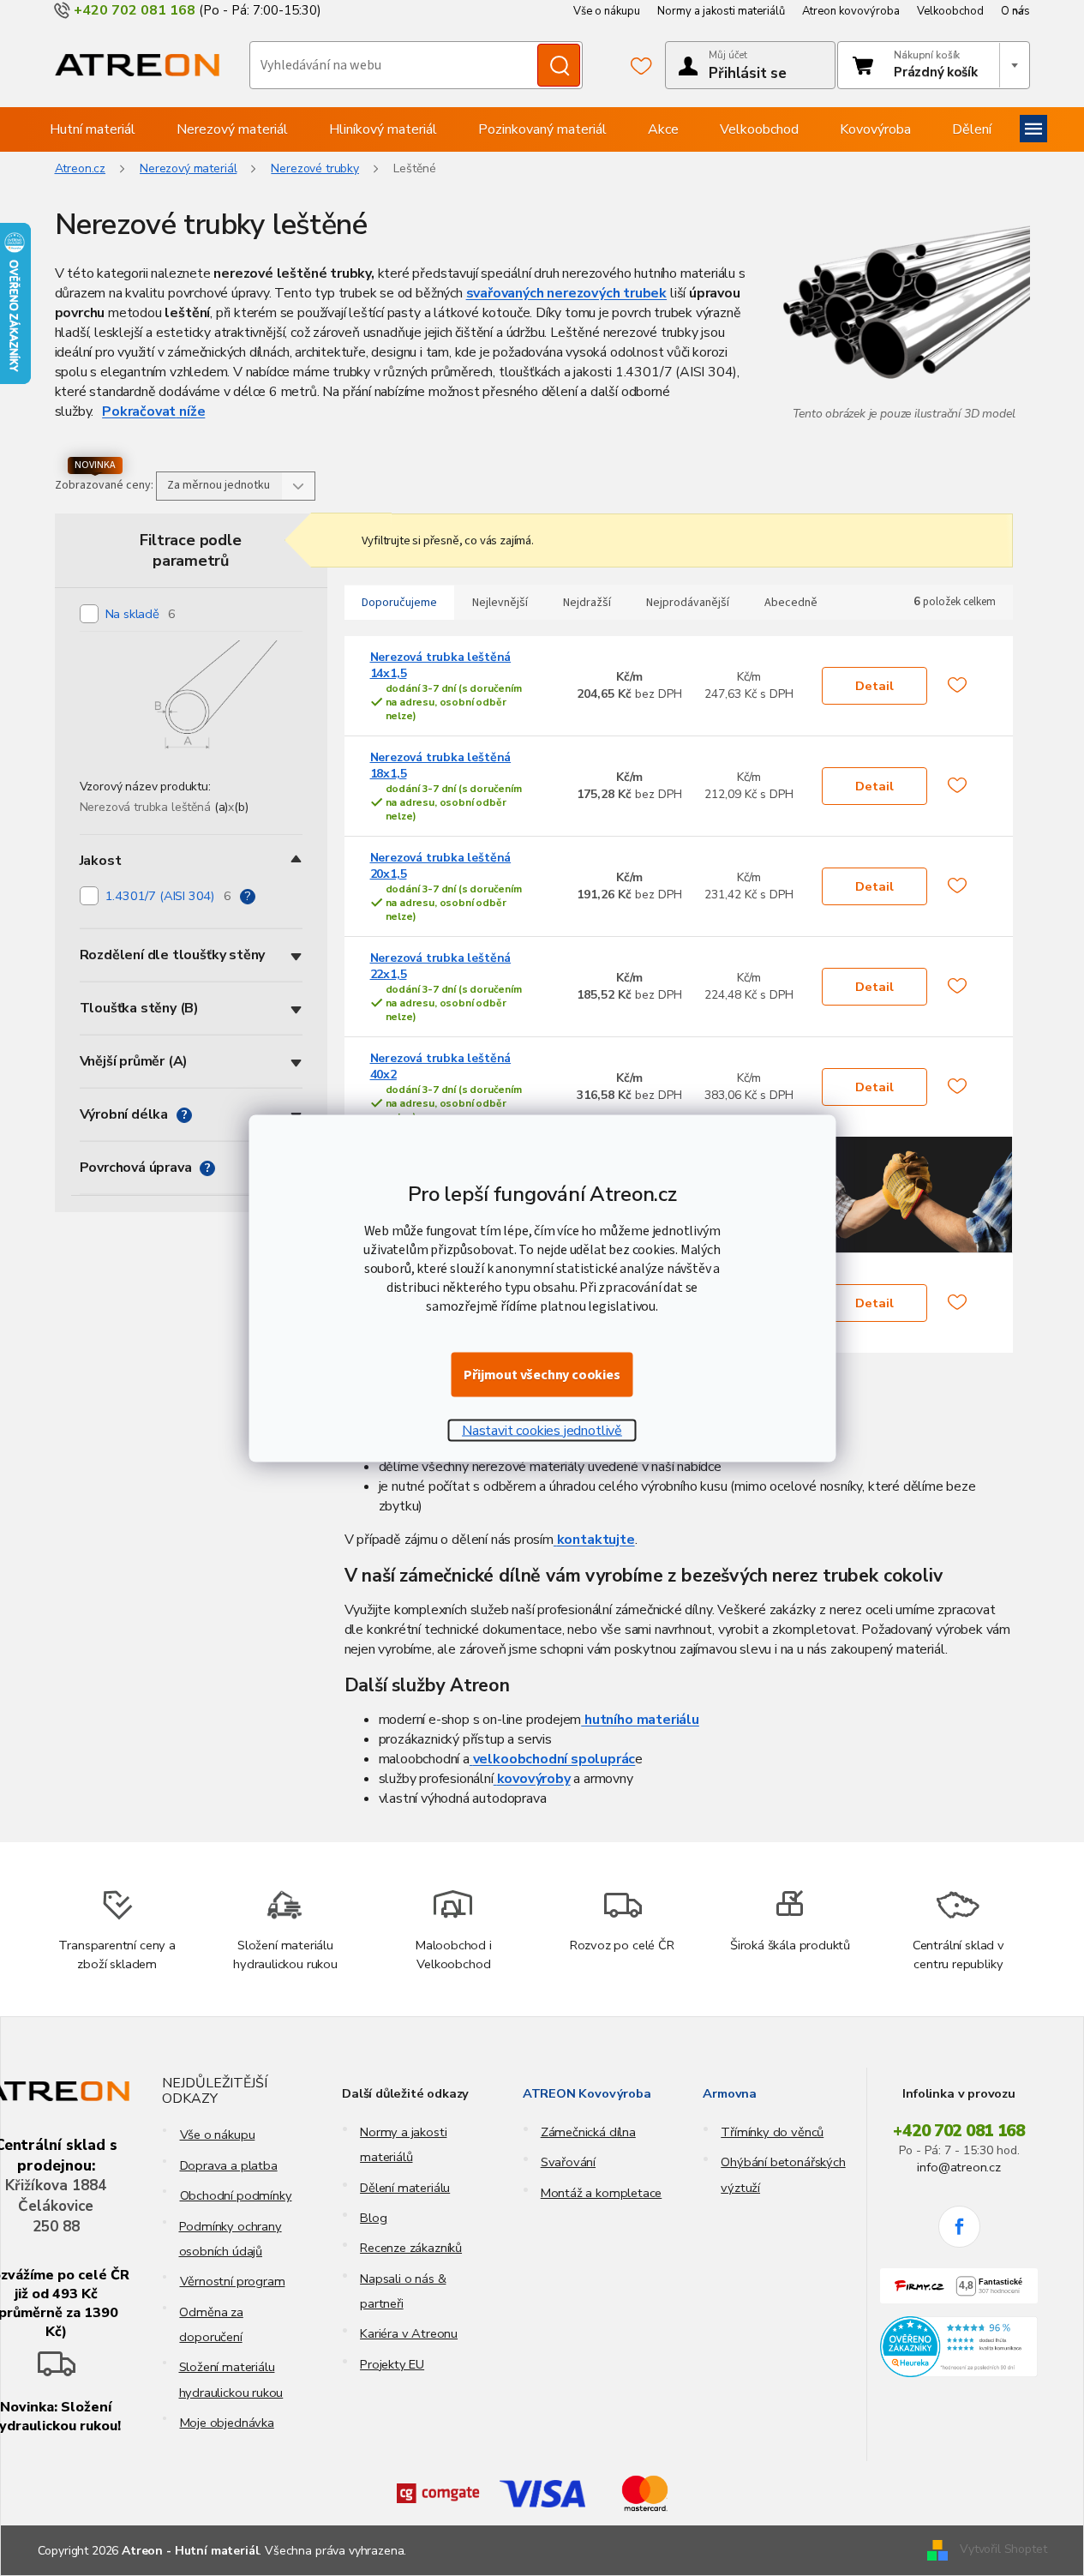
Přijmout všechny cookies (542, 1374)
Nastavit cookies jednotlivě (542, 1430)
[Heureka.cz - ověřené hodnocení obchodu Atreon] (959, 2347)
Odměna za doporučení (211, 2324)
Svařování (568, 2162)
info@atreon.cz (958, 2167)
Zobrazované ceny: (104, 485)
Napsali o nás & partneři (403, 2291)
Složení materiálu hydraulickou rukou (231, 2379)
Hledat (559, 65)
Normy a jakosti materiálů (721, 11)
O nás (1015, 11)
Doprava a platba (229, 2165)
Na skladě (141, 614)
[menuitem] (93, 129)
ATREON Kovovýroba (587, 2093)
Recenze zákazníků (411, 2248)
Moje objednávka (227, 2423)
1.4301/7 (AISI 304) (168, 896)
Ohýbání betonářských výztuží (783, 2174)
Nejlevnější (500, 603)
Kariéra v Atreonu (409, 2333)
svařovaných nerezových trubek (567, 293)
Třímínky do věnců (772, 2132)
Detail (874, 686)
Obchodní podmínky (236, 2195)
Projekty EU (392, 2364)
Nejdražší (587, 603)
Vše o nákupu (607, 11)
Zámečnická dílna (588, 2132)
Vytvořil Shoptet (1003, 2550)
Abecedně (791, 603)
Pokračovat (139, 411)
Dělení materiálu (405, 2188)
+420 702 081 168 (959, 2131)
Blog (373, 2218)
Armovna (730, 2093)
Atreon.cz (81, 168)
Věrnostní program (233, 2281)
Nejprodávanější (688, 603)
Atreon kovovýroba (851, 11)
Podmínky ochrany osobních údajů (231, 2239)
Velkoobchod (950, 11)
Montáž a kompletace (602, 2193)
